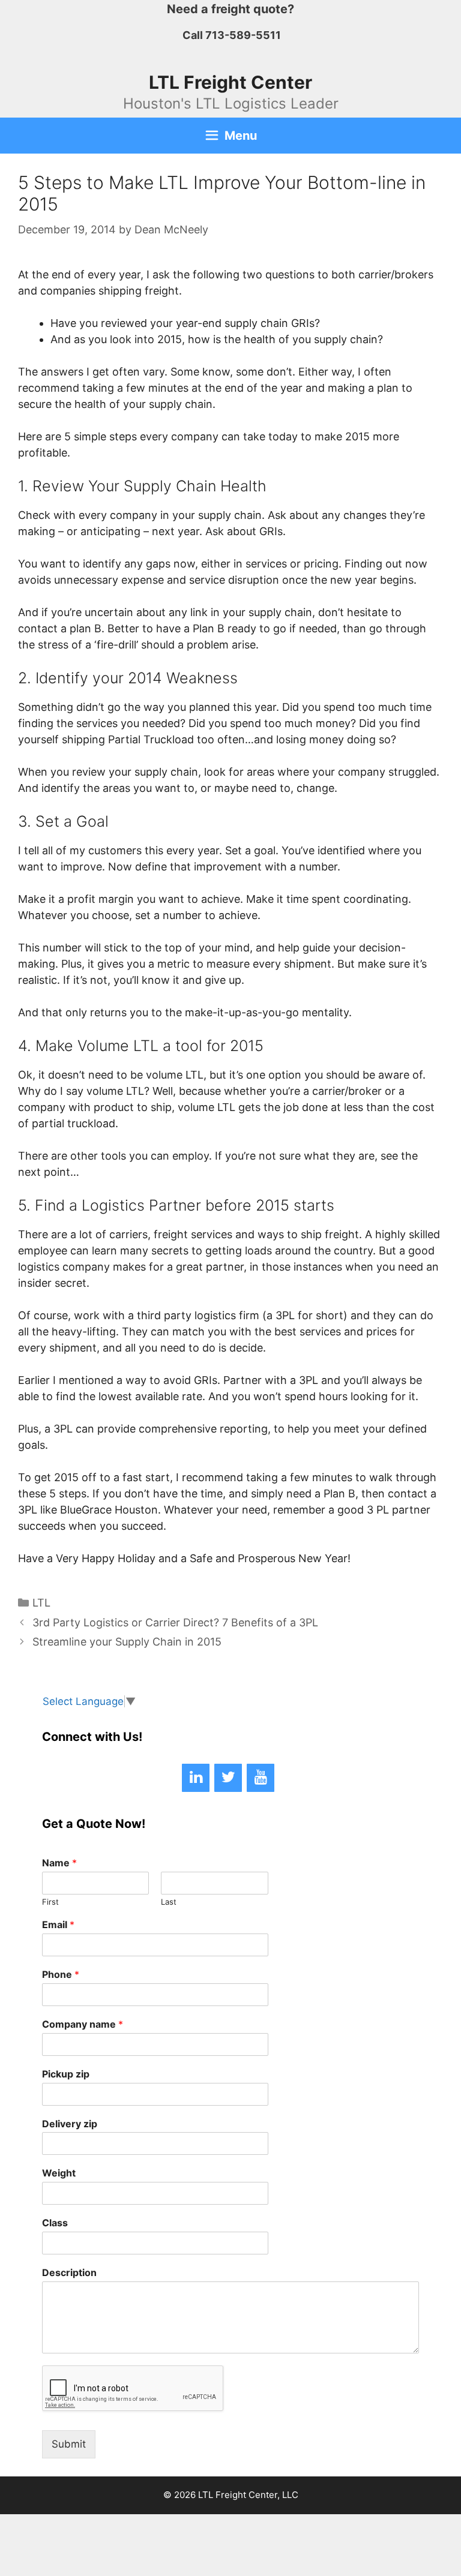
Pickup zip (66, 2074)
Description (69, 2272)
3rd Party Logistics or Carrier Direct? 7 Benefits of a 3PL (175, 1622)
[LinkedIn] (196, 1778)
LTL (41, 1603)
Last (169, 1902)
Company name (83, 2024)
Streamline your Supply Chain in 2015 (127, 1642)
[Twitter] (228, 1778)
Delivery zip (70, 2124)
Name (59, 1863)
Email (58, 1925)
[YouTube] (261, 1778)
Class (55, 2223)
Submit (69, 2444)
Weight (59, 2173)
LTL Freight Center (230, 82)
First (50, 1902)
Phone (61, 1974)
